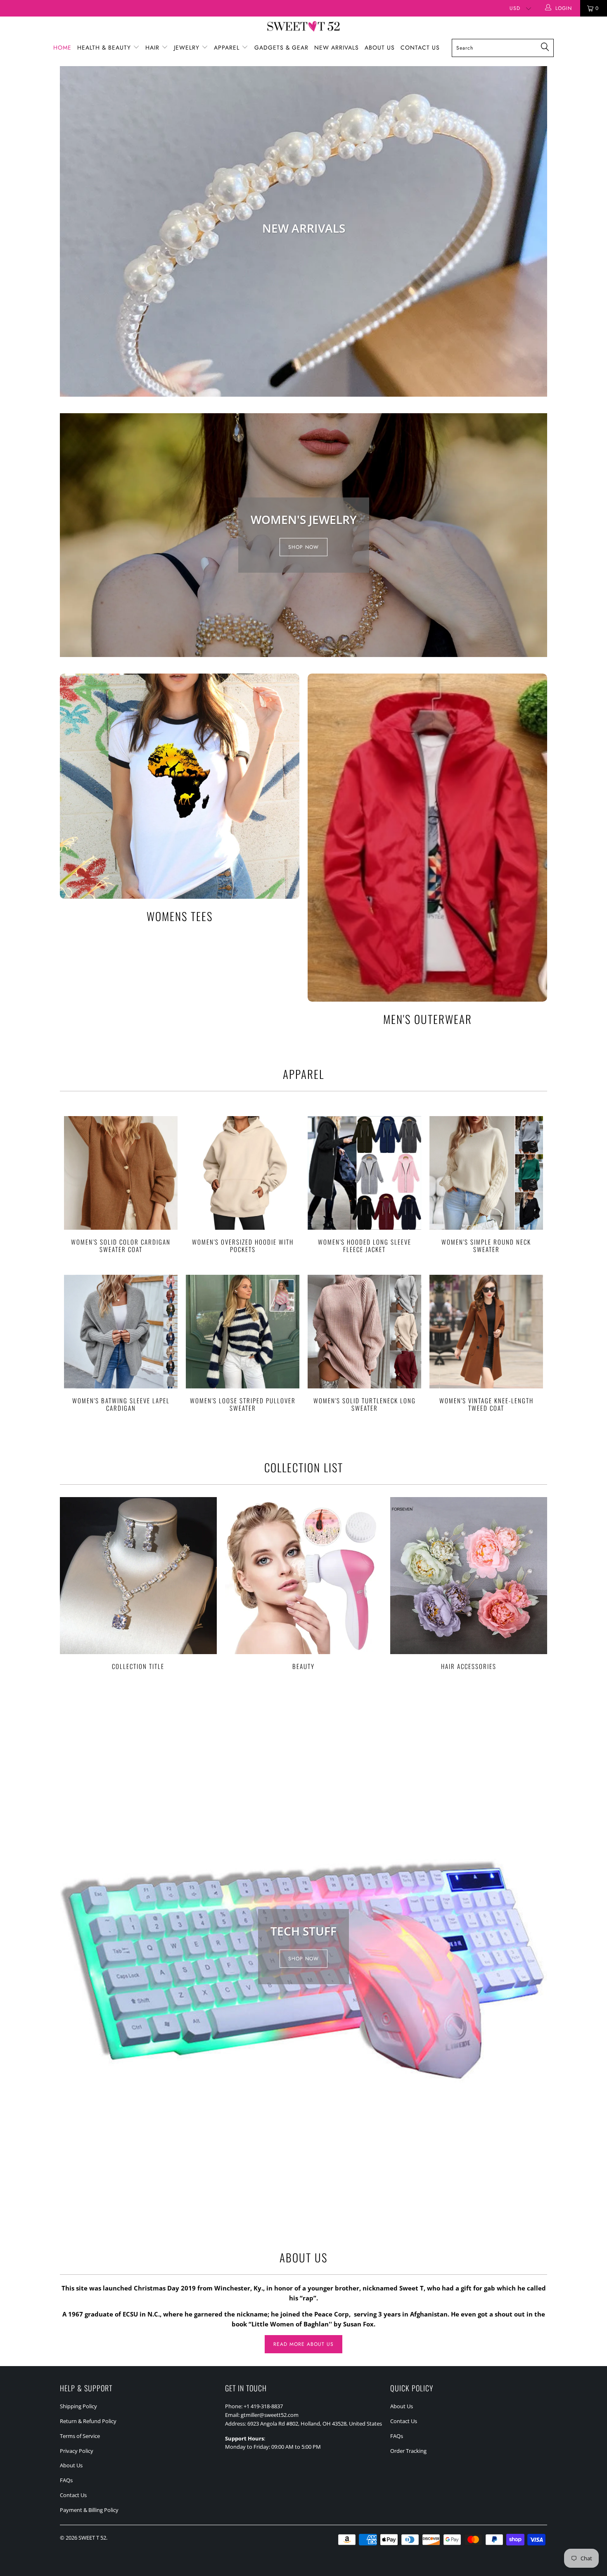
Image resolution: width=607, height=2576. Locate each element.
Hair (153, 48)
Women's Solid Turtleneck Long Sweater (364, 1332)
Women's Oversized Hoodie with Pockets (243, 1173)
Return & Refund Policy (88, 2421)
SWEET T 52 (92, 2538)
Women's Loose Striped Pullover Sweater (243, 1332)
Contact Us (420, 48)
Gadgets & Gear (281, 48)
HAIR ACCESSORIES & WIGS (303, 231)
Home (62, 48)
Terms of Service (80, 2436)
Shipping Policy (78, 2406)
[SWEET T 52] (303, 27)
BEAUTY (303, 1583)
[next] (535, 231)
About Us (380, 48)
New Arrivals (337, 48)
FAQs (66, 2480)
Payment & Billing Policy (89, 2510)
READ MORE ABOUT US (303, 2344)
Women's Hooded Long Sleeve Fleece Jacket (364, 1173)
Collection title (138, 1583)
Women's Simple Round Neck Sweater (486, 1173)
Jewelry (188, 48)
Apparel (228, 48)
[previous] (72, 231)
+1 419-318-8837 (263, 2406)
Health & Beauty (105, 48)
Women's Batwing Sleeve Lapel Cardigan (121, 1332)
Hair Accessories (469, 1583)
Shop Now (303, 547)
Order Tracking (408, 2451)
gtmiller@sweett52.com (270, 2415)
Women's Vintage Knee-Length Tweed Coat (486, 1332)
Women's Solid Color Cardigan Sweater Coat (121, 1173)
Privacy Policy (77, 2451)
